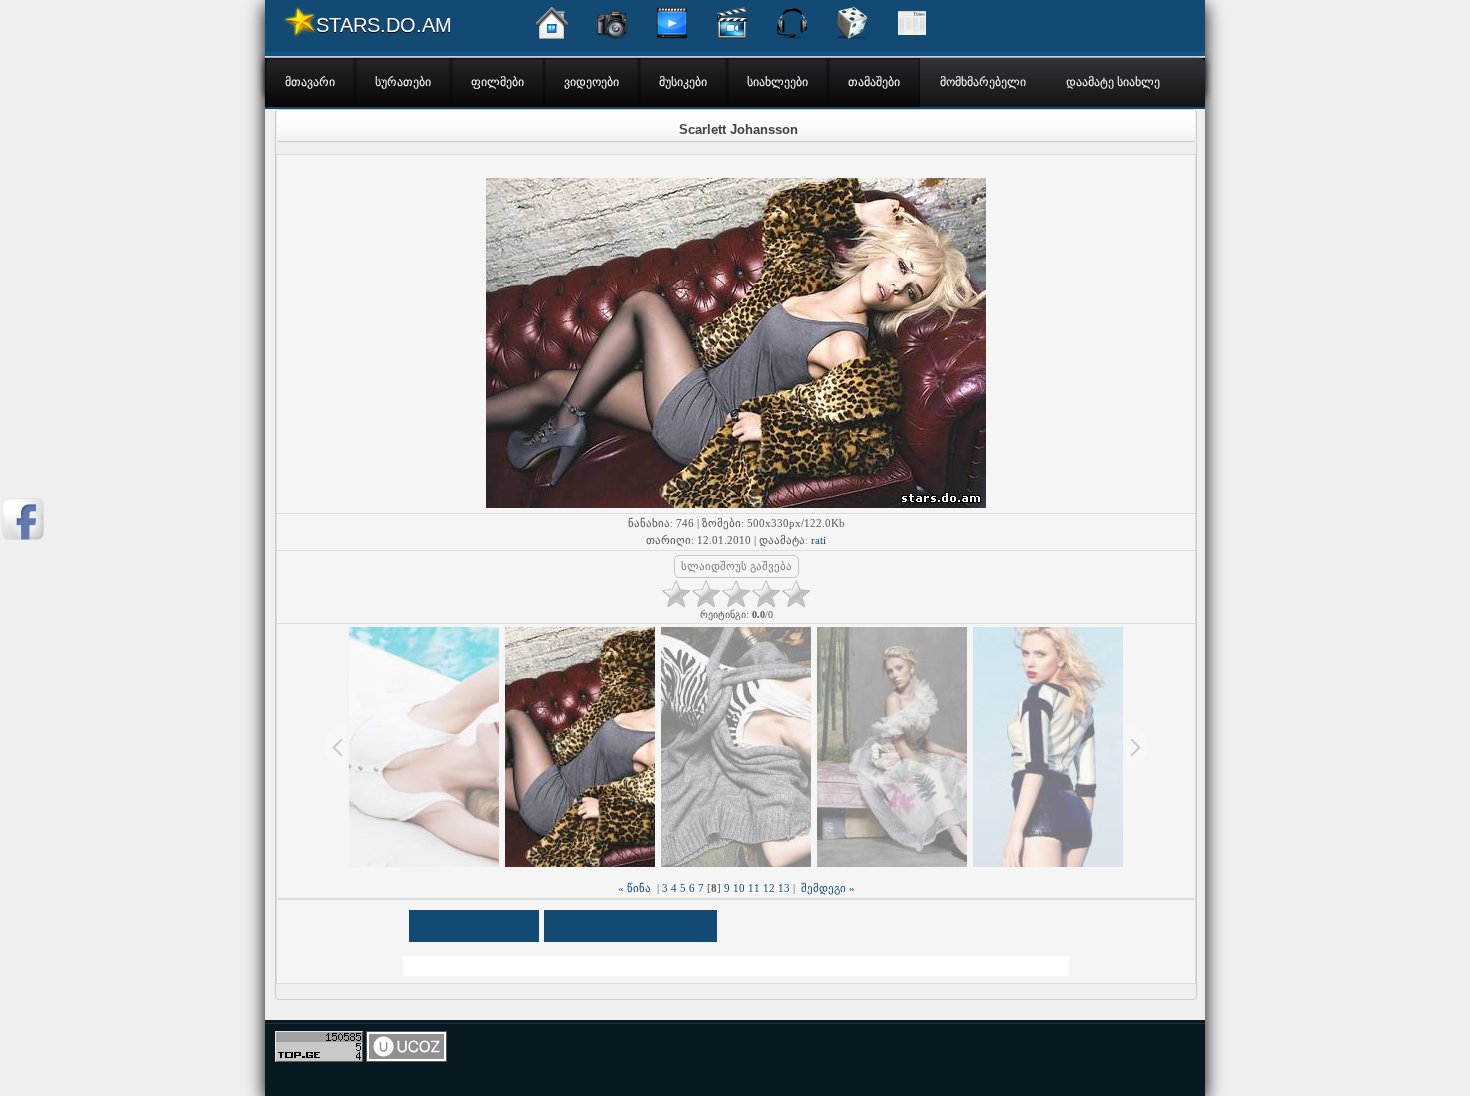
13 (784, 888)
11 (754, 888)
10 (739, 888)
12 (769, 888)
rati (818, 540)
